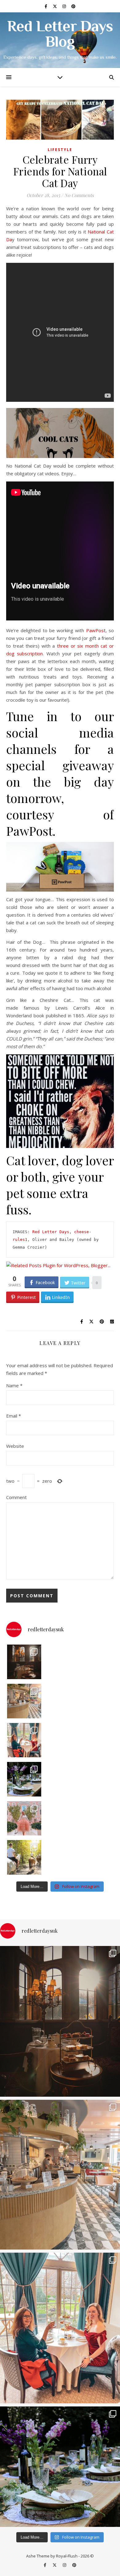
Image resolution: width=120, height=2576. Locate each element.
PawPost (96, 630)
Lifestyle (60, 150)
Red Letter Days (51, 1232)
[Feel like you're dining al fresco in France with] (24, 1818)
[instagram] (65, 6)
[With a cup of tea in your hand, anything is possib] (24, 1740)
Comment (16, 1497)
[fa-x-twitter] (55, 6)
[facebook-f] (46, 6)
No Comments (79, 195)
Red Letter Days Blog (60, 35)
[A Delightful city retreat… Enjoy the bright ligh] (24, 1701)
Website (15, 1446)
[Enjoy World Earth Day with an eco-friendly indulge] (24, 1779)
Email (14, 1416)
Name (14, 1385)
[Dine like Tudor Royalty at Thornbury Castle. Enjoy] (24, 1662)
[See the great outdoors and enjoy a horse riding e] (24, 1857)
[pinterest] (73, 6)
